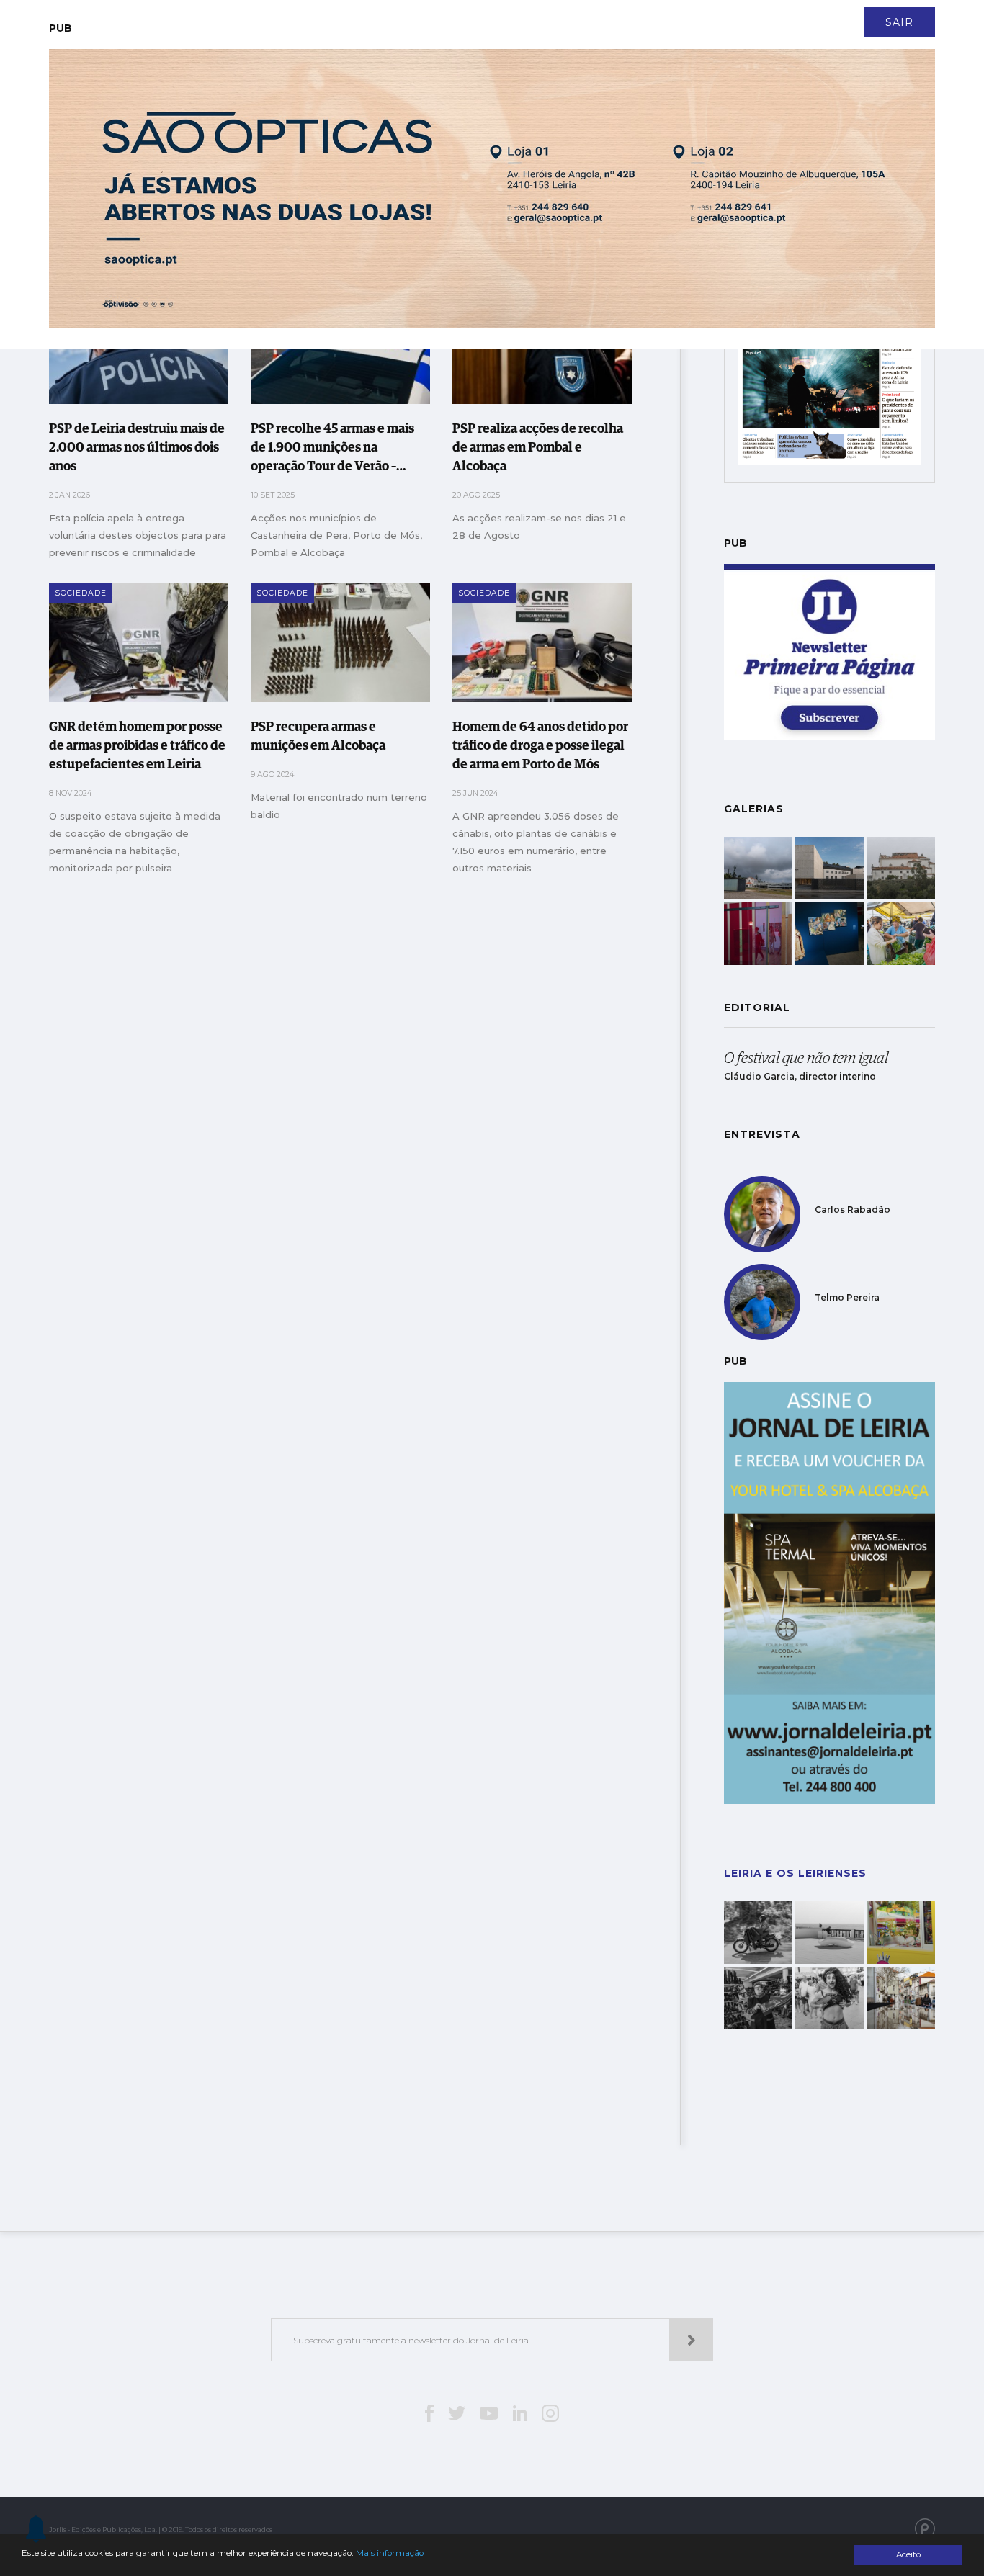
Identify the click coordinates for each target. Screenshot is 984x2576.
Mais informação (390, 2553)
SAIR (899, 22)
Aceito (908, 2554)
